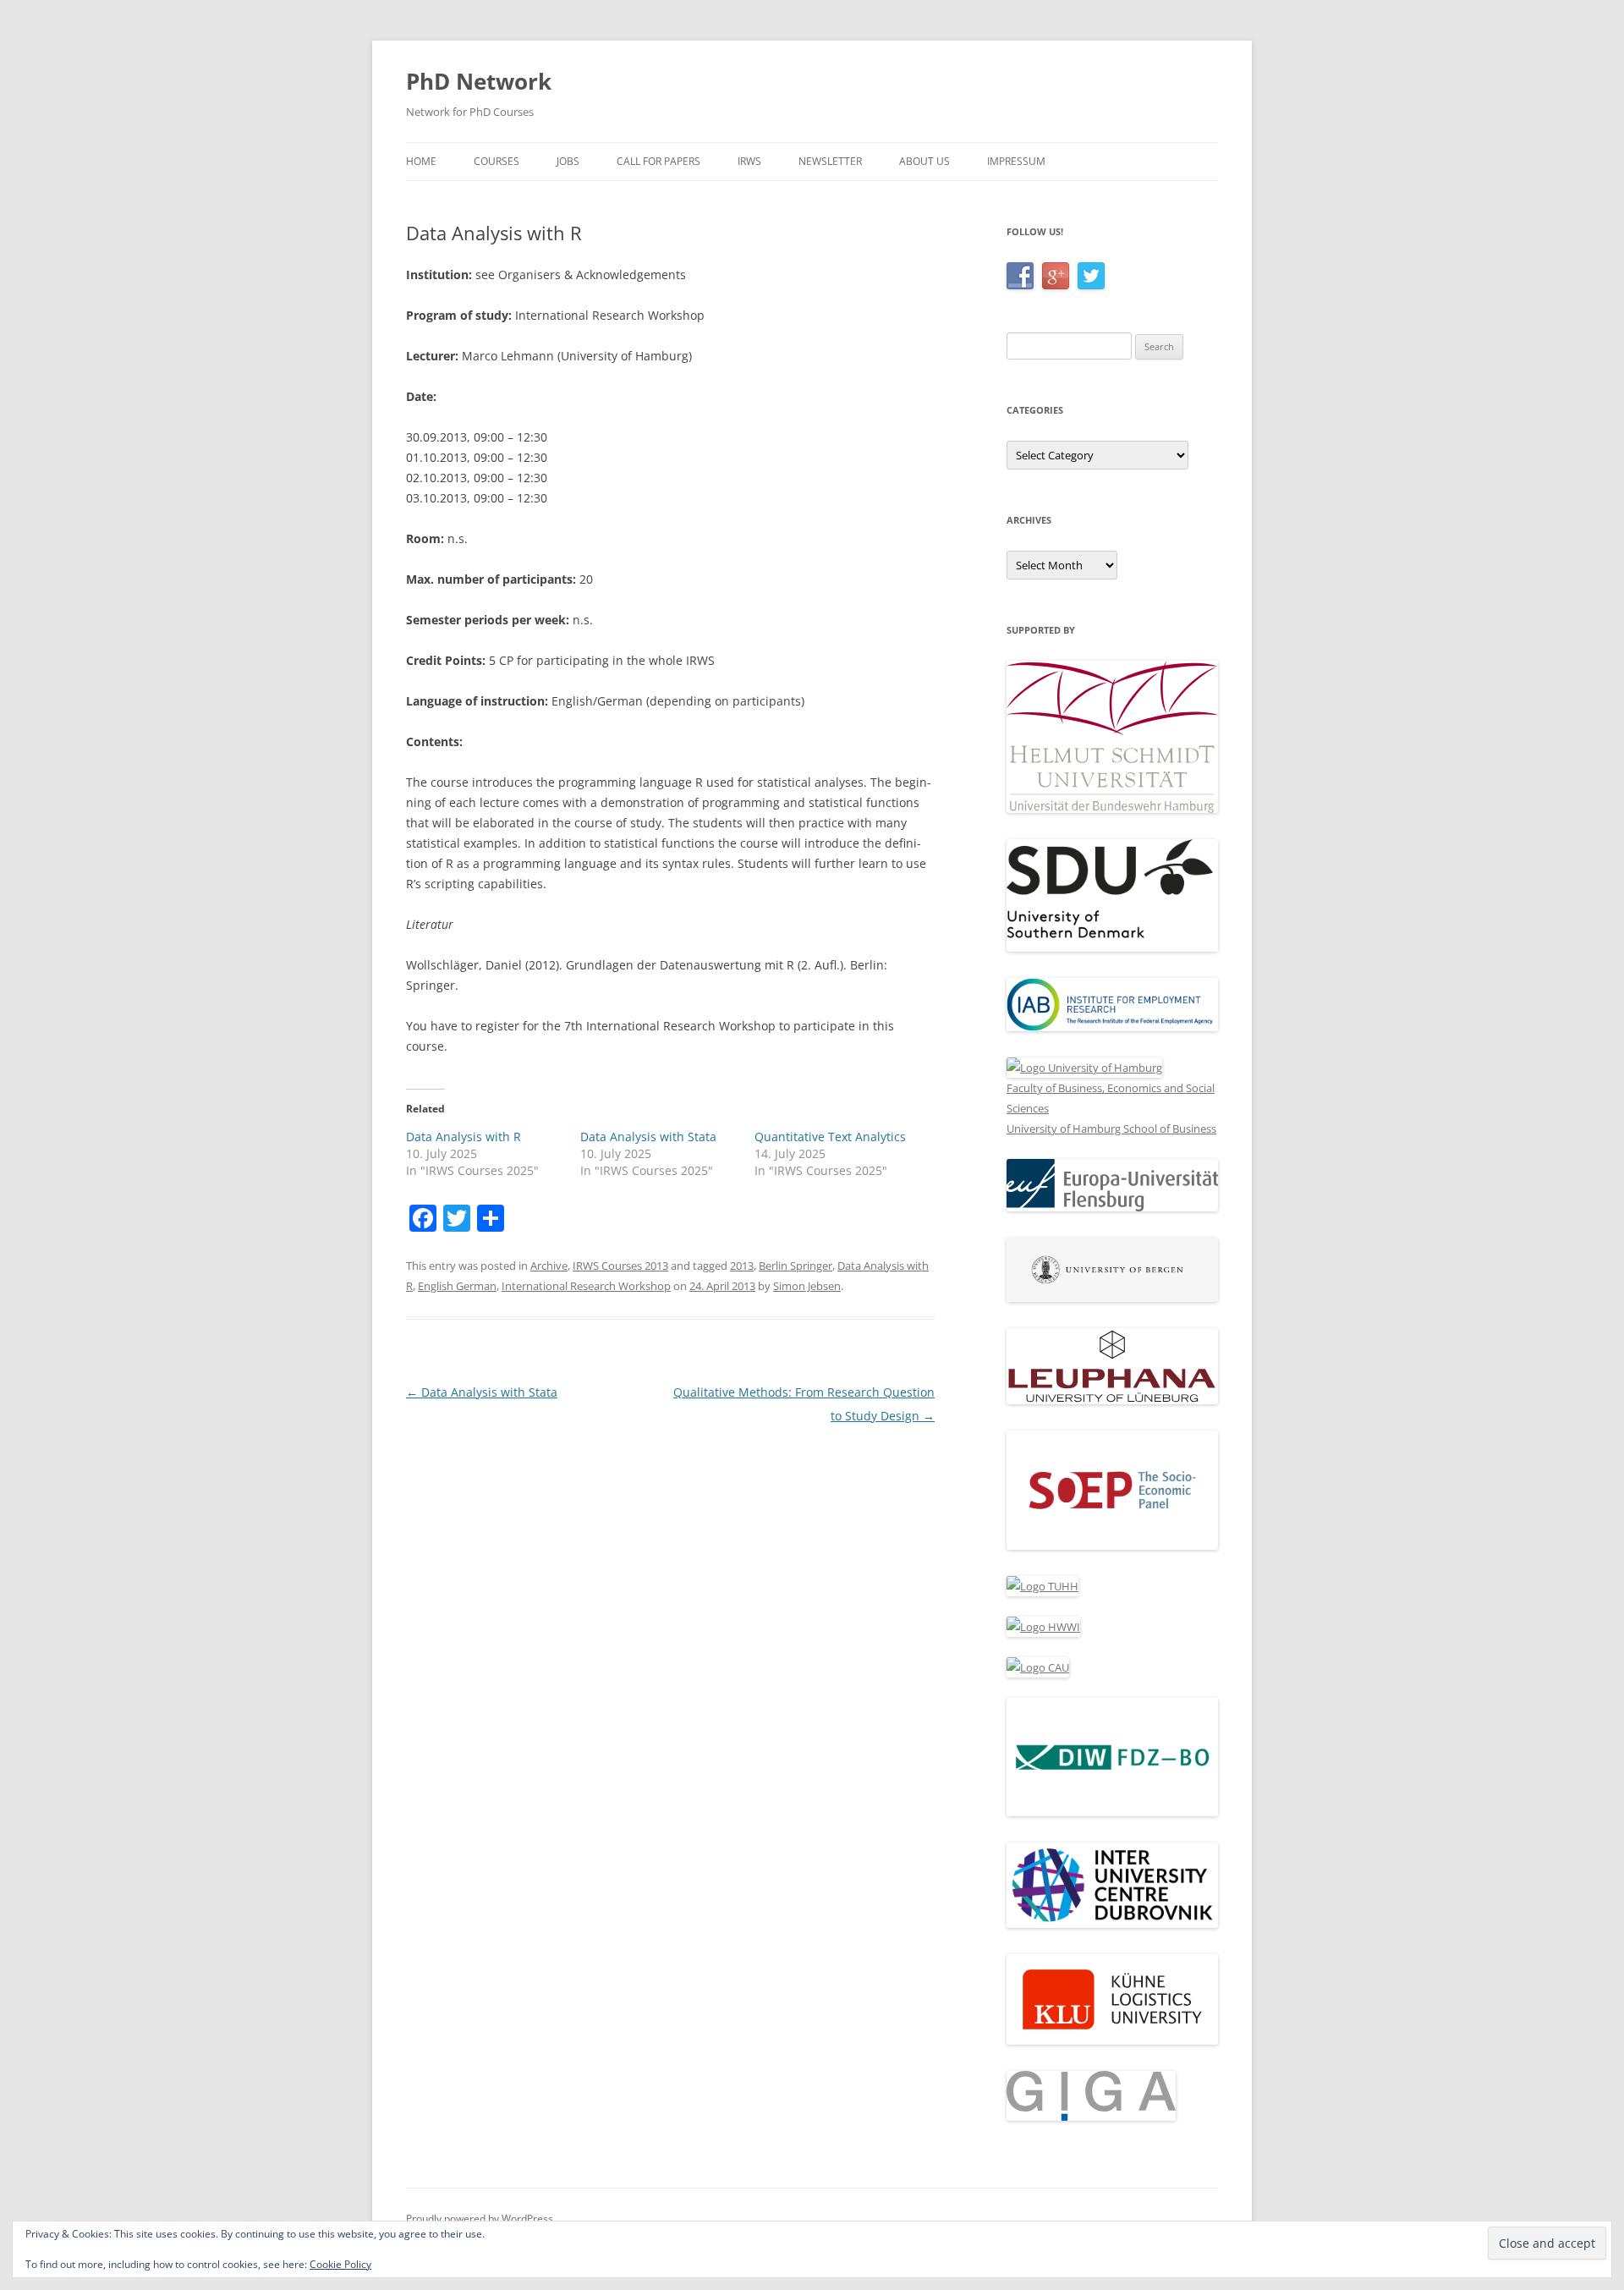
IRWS (749, 161)
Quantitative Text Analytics (830, 1137)
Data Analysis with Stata (648, 1137)
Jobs (568, 161)
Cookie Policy (340, 2264)
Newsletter (830, 161)
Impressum (1016, 161)
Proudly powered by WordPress (480, 2219)
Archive (549, 1266)
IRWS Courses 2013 (620, 1266)
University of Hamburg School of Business (1111, 1129)
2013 (742, 1266)
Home (421, 161)
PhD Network (479, 81)
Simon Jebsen (807, 1286)
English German (457, 1286)
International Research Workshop (586, 1286)
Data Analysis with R (464, 1137)
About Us (924, 161)
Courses (497, 161)
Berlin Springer (796, 1266)
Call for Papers (658, 161)
